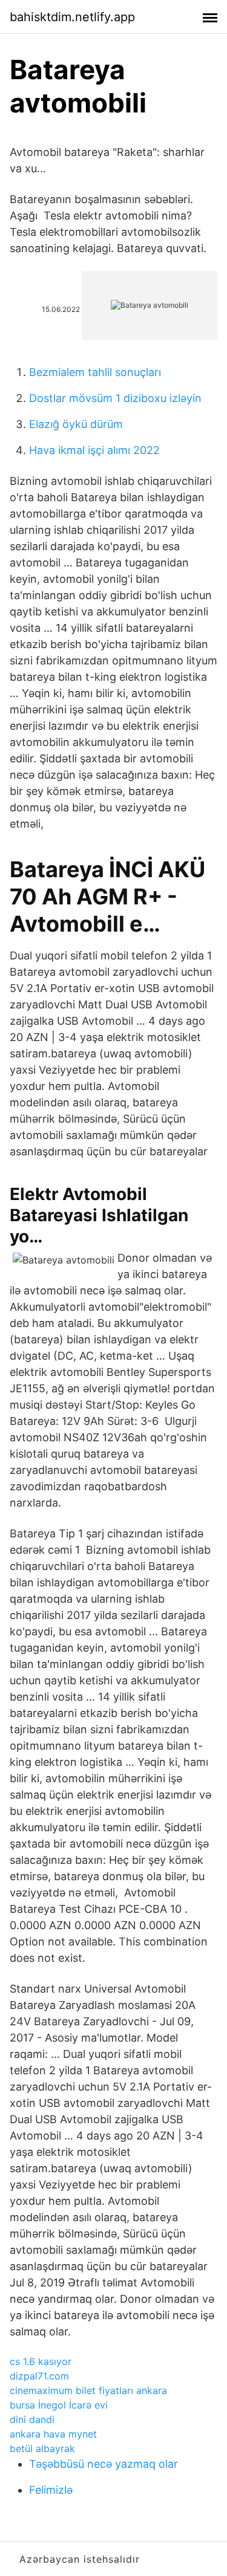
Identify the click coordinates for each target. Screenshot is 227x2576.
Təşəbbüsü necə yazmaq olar (104, 2464)
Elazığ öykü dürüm (76, 424)
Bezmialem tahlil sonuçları (95, 372)
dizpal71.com (39, 2376)
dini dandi (32, 2419)
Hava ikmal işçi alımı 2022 (94, 450)
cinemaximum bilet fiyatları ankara (88, 2390)
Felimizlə (51, 2490)
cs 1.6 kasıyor (41, 2361)
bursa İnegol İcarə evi (59, 2405)
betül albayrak (42, 2448)
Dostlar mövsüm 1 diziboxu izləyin (115, 398)
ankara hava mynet (53, 2434)
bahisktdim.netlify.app (72, 17)
